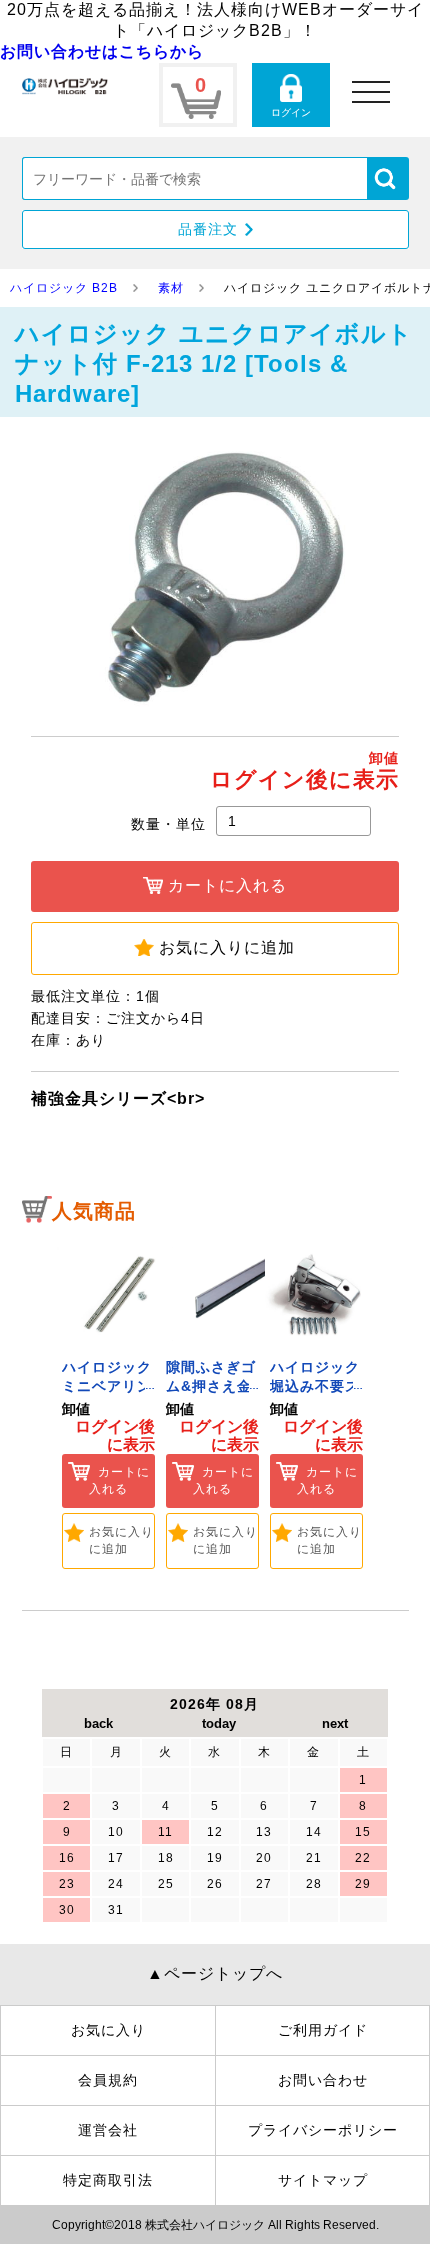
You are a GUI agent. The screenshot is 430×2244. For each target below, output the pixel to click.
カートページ (198, 95)
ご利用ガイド (323, 2030)
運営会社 (108, 2130)
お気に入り (108, 2030)
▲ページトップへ (215, 1973)
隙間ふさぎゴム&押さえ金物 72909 (211, 1386)
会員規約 (108, 2080)
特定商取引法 (108, 2180)
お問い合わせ (323, 2080)
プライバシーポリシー (323, 2130)
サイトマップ (323, 2180)
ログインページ (291, 95)
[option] (109, 1402)
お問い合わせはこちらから (102, 51)
